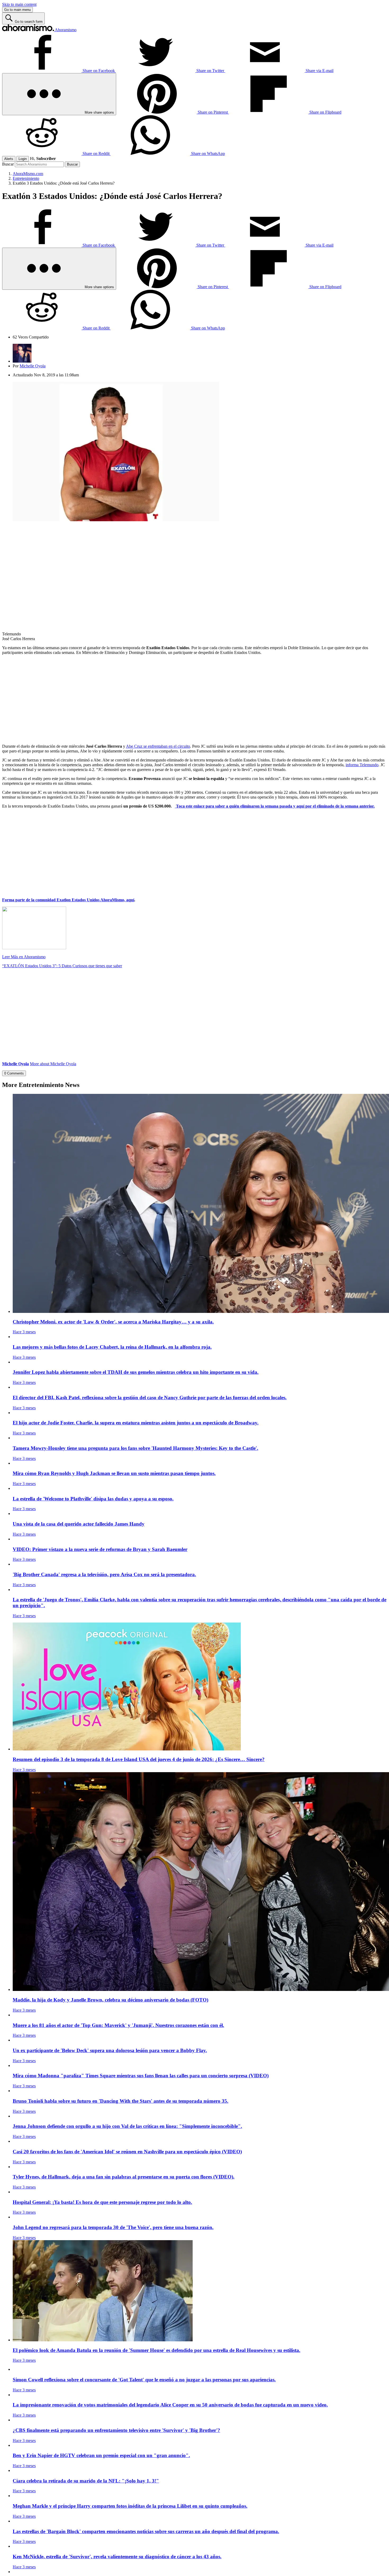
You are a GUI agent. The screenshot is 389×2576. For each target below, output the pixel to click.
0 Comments (14, 1073)
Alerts (9, 159)
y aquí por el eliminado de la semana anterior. (334, 806)
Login (23, 159)
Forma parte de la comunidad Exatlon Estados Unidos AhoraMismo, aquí (68, 900)
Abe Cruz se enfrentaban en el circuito (158, 746)
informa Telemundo (362, 765)
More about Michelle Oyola (53, 1064)
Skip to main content (19, 4)
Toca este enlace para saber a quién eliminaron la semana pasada (234, 806)
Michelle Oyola (33, 366)
